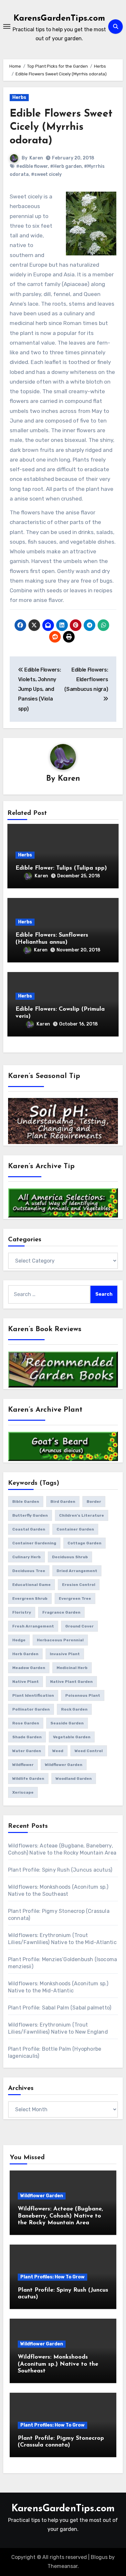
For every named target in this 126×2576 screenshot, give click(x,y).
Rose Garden (26, 1723)
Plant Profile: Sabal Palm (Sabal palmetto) (60, 2008)
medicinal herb (72, 1668)
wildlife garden (28, 1779)
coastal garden (29, 1529)
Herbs (19, 97)
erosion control (79, 1585)
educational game (31, 1585)
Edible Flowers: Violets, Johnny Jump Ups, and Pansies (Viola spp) (40, 689)
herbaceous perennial (60, 1640)
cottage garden (84, 1543)
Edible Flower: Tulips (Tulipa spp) (61, 868)
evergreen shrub (30, 1598)
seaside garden (67, 1723)
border (94, 1502)
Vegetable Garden (72, 1737)
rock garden (74, 1709)
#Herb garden (66, 166)
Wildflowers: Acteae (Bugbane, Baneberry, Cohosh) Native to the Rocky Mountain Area (60, 2216)
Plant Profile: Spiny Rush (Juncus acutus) (60, 1870)
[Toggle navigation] (7, 26)
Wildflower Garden (42, 2196)
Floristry (22, 1612)
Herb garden (25, 1654)
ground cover (79, 1626)
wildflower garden (64, 1765)
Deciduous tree (29, 1571)
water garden (27, 1751)
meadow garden (29, 1668)
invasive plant (65, 1654)
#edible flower (32, 166)
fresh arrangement (33, 1626)
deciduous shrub (70, 1557)
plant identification (33, 1695)
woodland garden (74, 1779)
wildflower (23, 1765)
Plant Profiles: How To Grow (52, 2277)
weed (58, 1751)
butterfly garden (30, 1515)
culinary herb (26, 1557)
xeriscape (23, 1792)
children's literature (82, 1515)
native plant (26, 1682)
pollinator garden (31, 1709)
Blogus (99, 2557)
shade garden (27, 1737)
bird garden (63, 1502)
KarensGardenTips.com (59, 19)
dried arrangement (77, 1571)
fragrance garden (61, 1612)
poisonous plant (83, 1695)
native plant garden (71, 1682)
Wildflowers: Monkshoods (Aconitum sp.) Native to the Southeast (58, 2364)
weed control (89, 1751)
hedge (19, 1640)
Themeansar (63, 2566)
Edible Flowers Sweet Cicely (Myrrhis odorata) (61, 127)
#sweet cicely (46, 174)
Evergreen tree (75, 1598)
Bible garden (26, 1502)
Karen (36, 158)
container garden (75, 1529)
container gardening (34, 1543)
